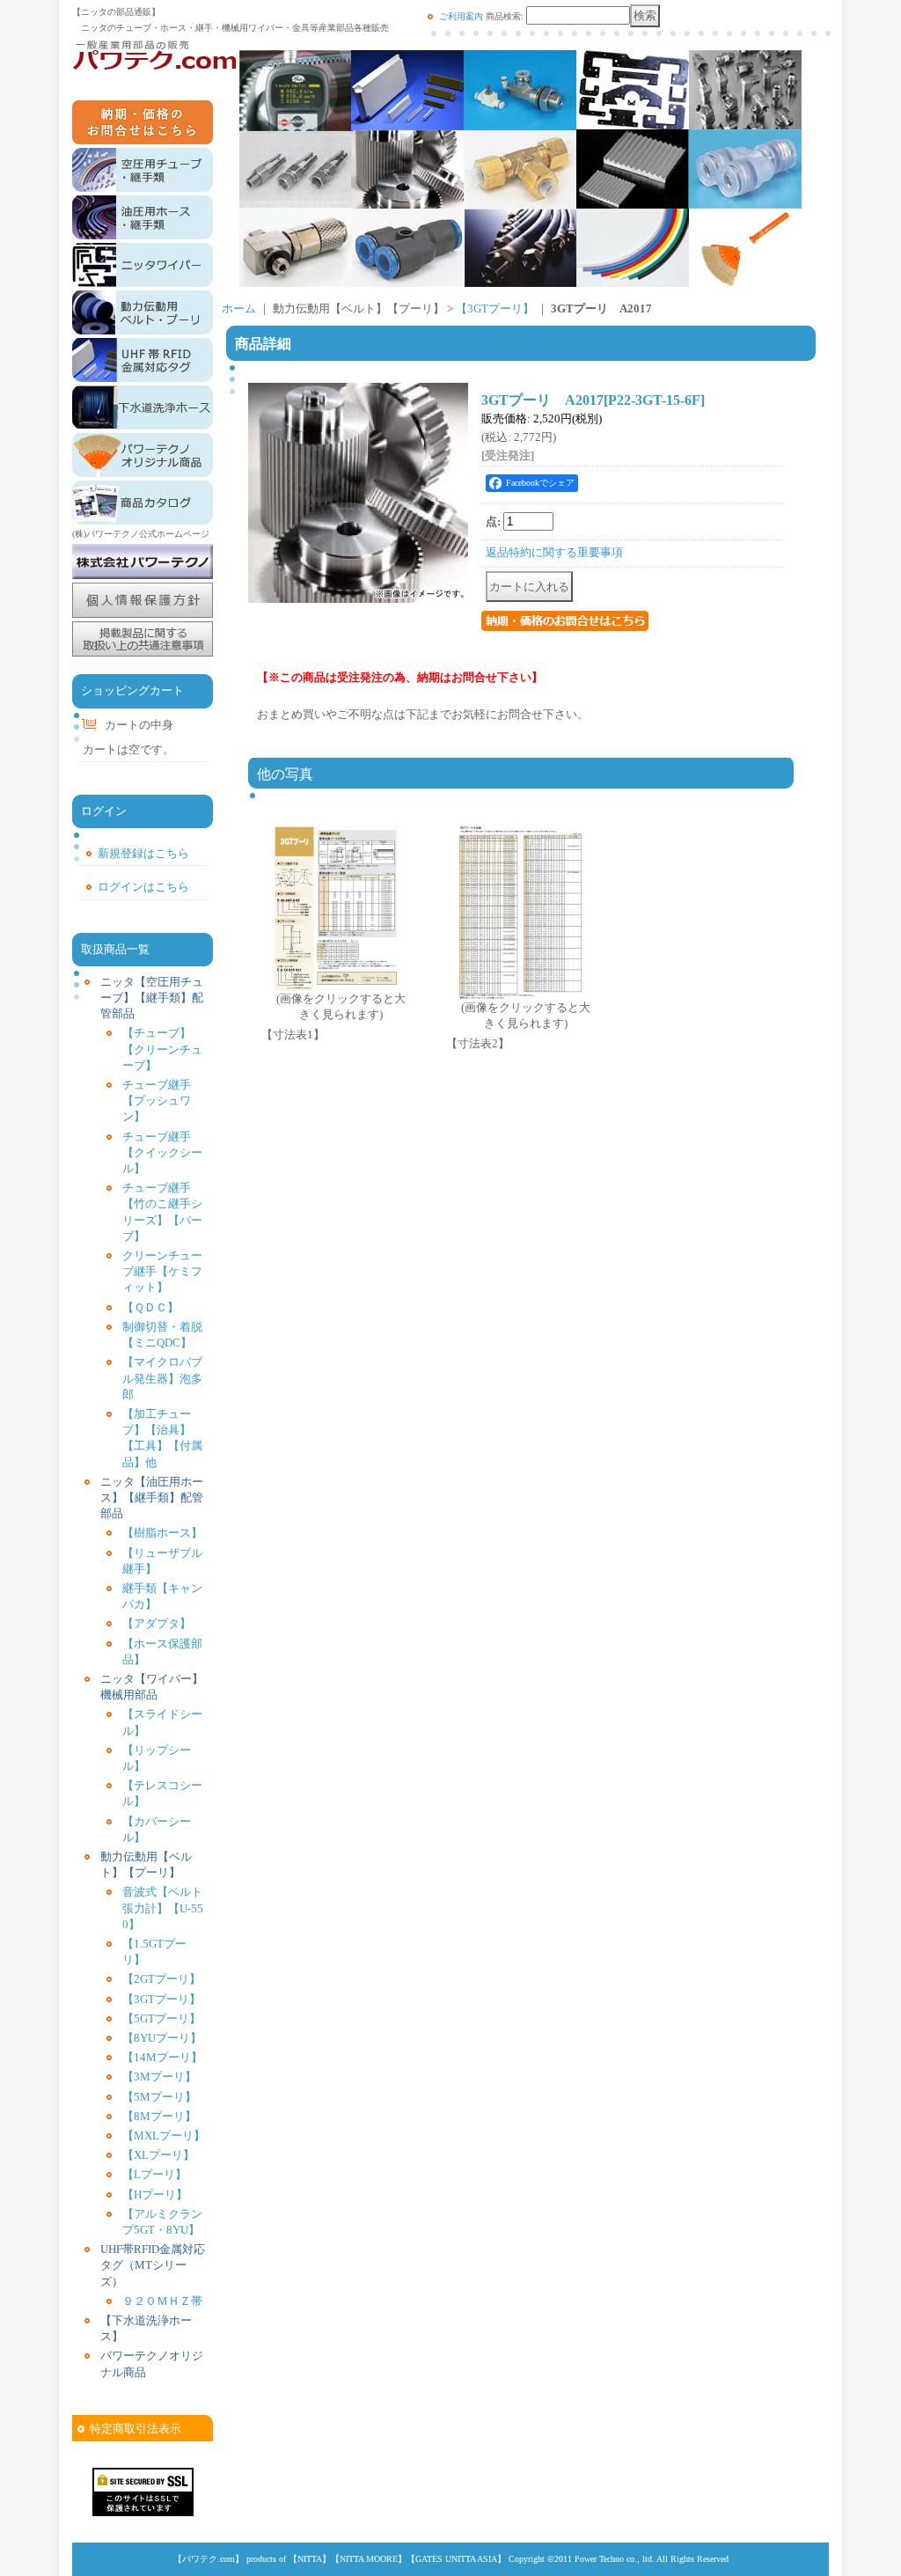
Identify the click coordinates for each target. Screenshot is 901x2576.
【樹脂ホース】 (162, 1533)
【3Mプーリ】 (159, 2077)
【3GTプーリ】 (161, 1999)
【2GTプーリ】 (161, 1979)
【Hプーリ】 (155, 2194)
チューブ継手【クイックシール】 (162, 1152)
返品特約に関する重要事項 (554, 552)
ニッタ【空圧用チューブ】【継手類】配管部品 (152, 998)
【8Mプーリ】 (159, 2116)
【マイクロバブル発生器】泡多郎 (162, 1378)
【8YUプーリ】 (162, 2038)
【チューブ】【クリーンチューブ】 (162, 1049)
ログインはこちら (143, 887)
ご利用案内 (461, 16)
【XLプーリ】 (158, 2155)
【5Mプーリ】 (159, 2097)
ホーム (239, 308)
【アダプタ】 (157, 1623)
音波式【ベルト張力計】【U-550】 (163, 1908)
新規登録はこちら (143, 853)
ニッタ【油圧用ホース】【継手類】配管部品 (152, 1497)
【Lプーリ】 (154, 2174)
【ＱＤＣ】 (150, 1307)
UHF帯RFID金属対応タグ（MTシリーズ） (153, 2265)
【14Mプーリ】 (162, 2057)
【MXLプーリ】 (164, 2136)
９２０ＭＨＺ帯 (162, 2301)
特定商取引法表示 (136, 2429)
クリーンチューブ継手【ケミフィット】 (162, 1271)
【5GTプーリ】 (161, 2018)
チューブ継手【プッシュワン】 (157, 1101)
